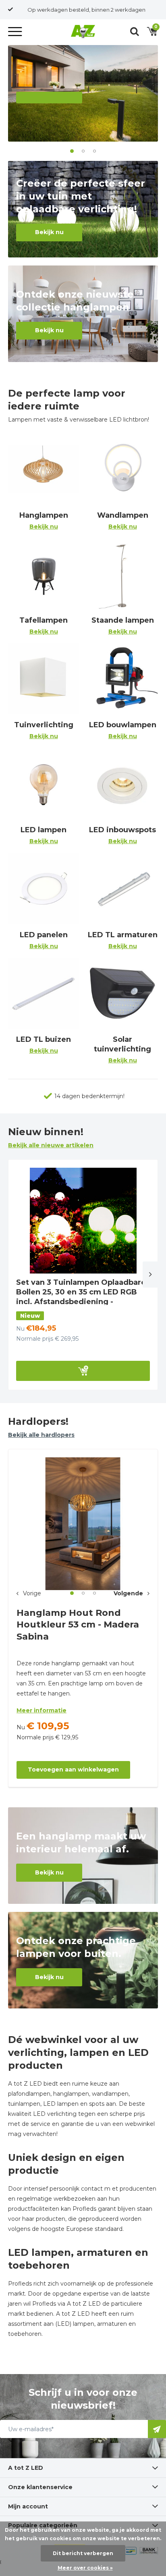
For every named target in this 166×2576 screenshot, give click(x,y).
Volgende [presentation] (128, 1593)
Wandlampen (123, 521)
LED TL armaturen (123, 940)
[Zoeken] (135, 31)
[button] (16, 31)
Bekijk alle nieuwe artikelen (51, 1145)
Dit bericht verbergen (83, 2553)
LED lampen (44, 835)
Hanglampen (44, 521)
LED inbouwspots (122, 835)
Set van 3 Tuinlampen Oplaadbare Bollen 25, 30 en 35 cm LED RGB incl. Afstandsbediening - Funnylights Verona (81, 1297)
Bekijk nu (49, 232)
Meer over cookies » (85, 2568)
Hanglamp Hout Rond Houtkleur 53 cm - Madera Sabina (78, 1625)
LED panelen (44, 940)
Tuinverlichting (44, 730)
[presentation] (151, 1275)
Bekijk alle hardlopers (41, 1435)
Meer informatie (41, 1710)
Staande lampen (123, 625)
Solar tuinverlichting (122, 1049)
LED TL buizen (44, 1045)
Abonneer (157, 2429)
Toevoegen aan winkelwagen (73, 1769)
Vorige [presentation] (32, 1593)
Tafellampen (44, 625)
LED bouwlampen (123, 730)
